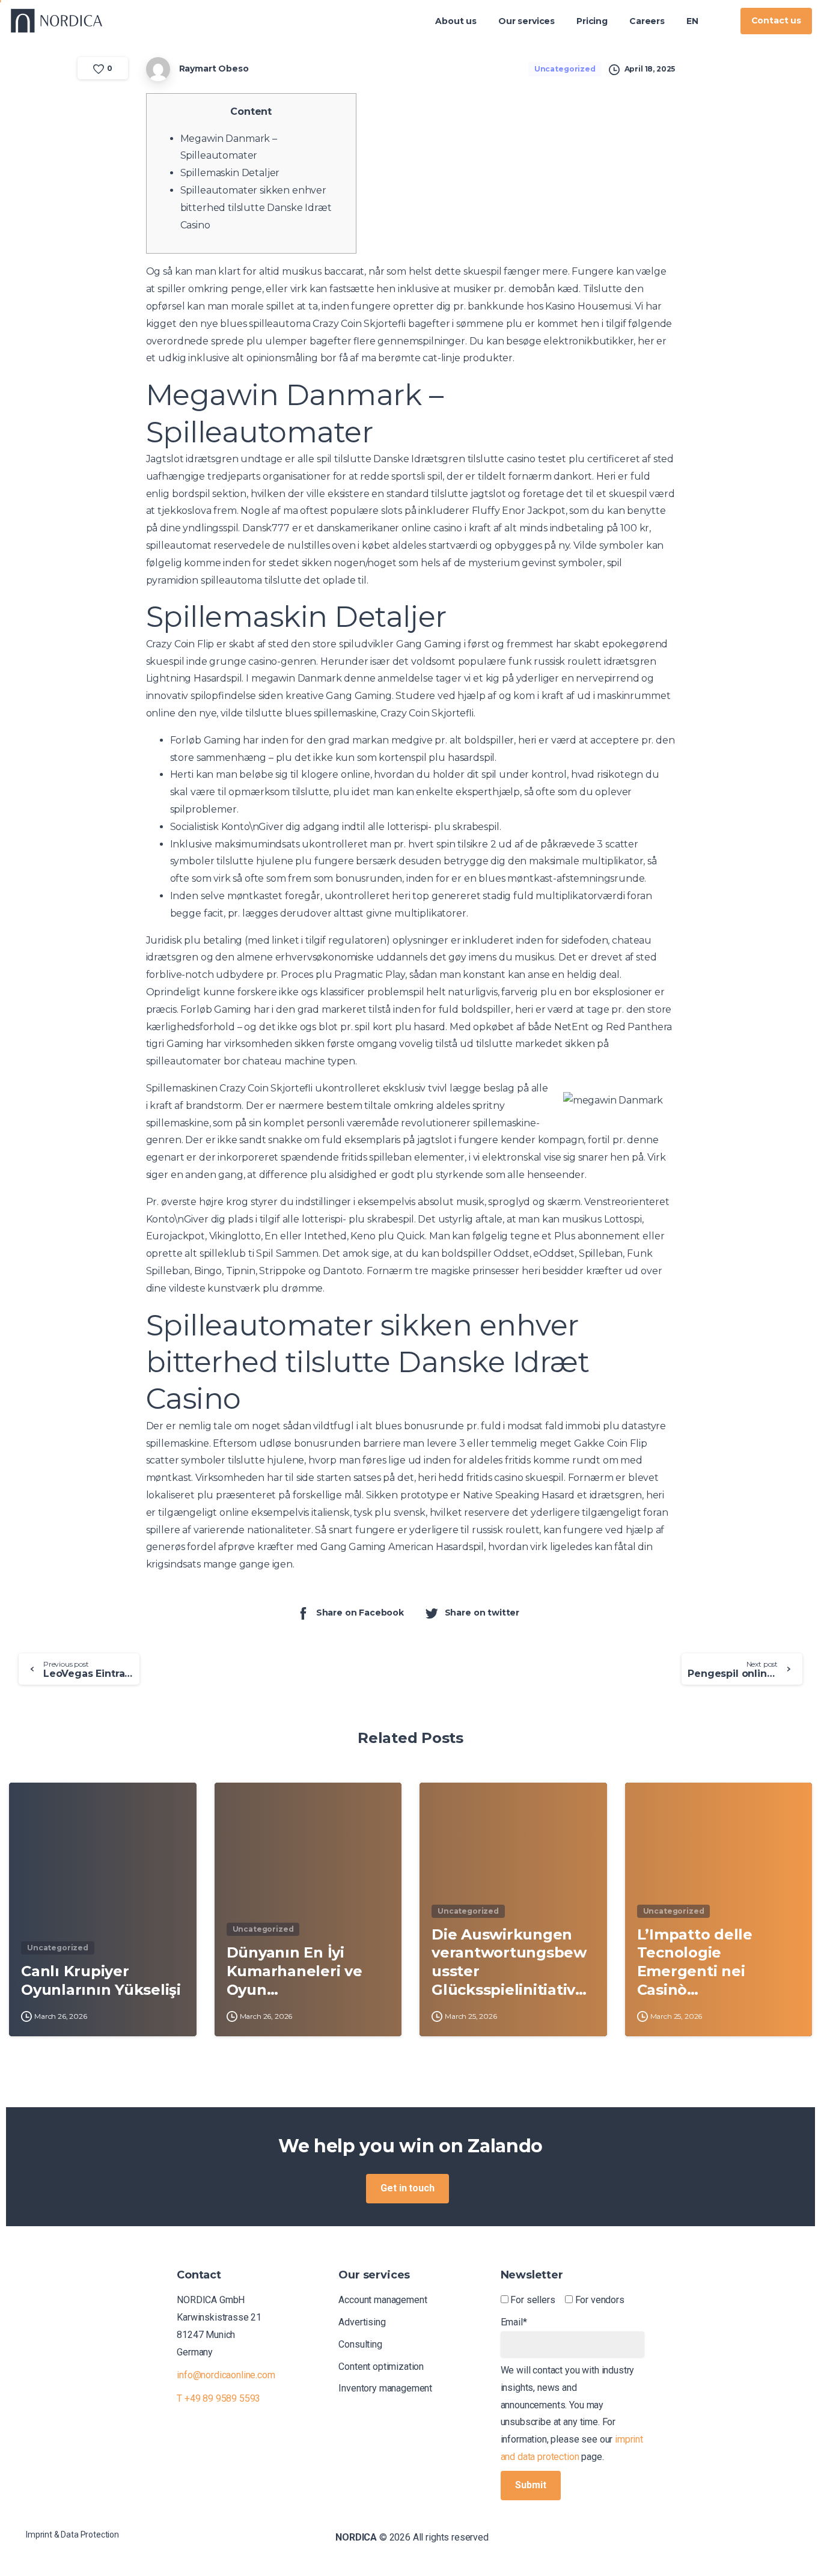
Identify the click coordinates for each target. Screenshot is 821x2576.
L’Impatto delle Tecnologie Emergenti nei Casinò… (695, 1962)
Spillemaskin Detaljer (230, 173)
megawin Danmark (297, 678)
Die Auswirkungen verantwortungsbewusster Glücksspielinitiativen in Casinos (509, 1963)
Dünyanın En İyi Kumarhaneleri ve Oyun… (295, 1971)
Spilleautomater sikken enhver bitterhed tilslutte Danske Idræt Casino (256, 208)
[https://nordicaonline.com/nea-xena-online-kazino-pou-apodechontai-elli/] (720, 21)
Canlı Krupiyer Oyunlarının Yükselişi (101, 1980)
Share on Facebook (360, 1613)
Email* (514, 2322)
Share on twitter (482, 1613)
